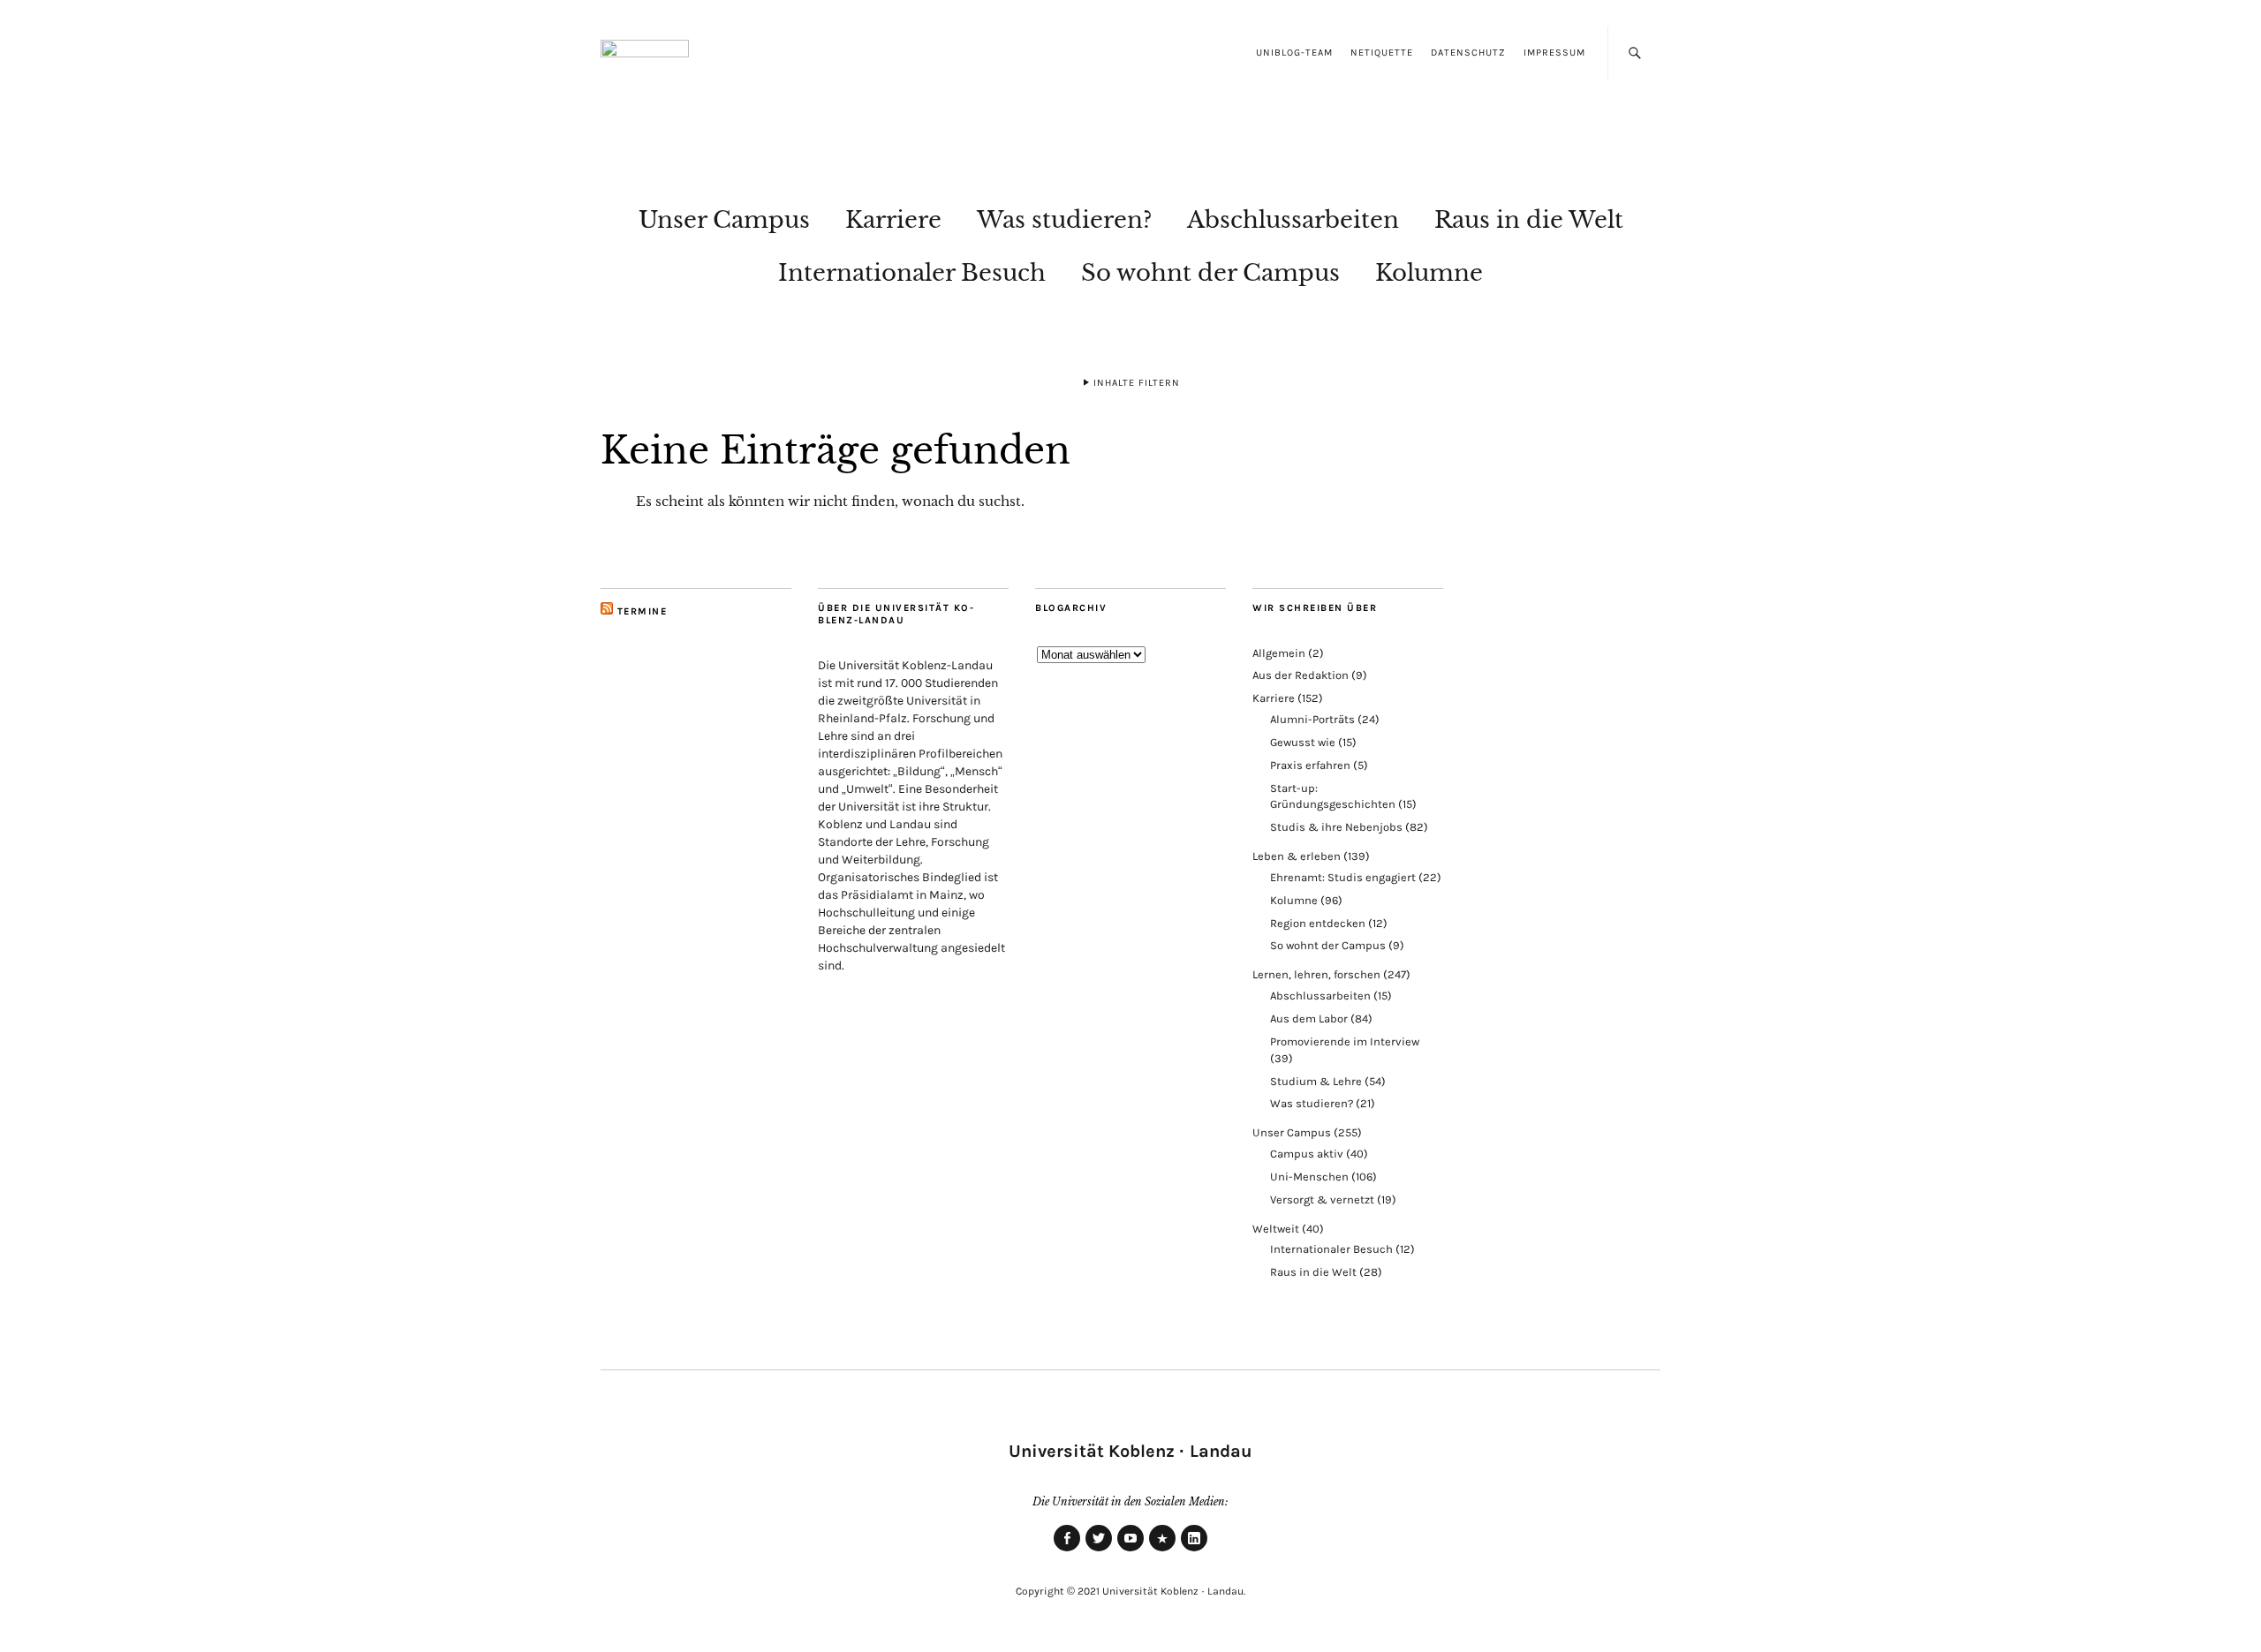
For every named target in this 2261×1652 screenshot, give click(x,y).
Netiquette (1382, 53)
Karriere (893, 220)
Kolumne (1429, 273)
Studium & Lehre (1316, 1081)
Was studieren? (1064, 220)
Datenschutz (1468, 53)
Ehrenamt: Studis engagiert (1343, 877)
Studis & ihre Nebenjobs (1336, 827)
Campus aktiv (1307, 1154)
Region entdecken (1318, 923)
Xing (1162, 1550)
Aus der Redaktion (1301, 675)
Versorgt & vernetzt (1322, 1199)
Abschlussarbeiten (1293, 220)
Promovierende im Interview (1345, 1041)
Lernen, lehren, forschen (1316, 974)
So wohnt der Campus (1210, 273)
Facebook (1067, 1550)
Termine (643, 611)
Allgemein (1279, 653)
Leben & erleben (1297, 856)
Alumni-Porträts (1312, 719)
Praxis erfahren (1310, 765)
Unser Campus (724, 220)
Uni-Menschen (1309, 1177)
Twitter (1099, 1550)
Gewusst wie (1303, 742)
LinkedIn (1194, 1550)
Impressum (1554, 53)
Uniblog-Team (1294, 53)
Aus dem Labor (1309, 1018)
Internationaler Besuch (912, 273)
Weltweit (1276, 1229)
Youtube (1130, 1550)
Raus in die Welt (1529, 220)
